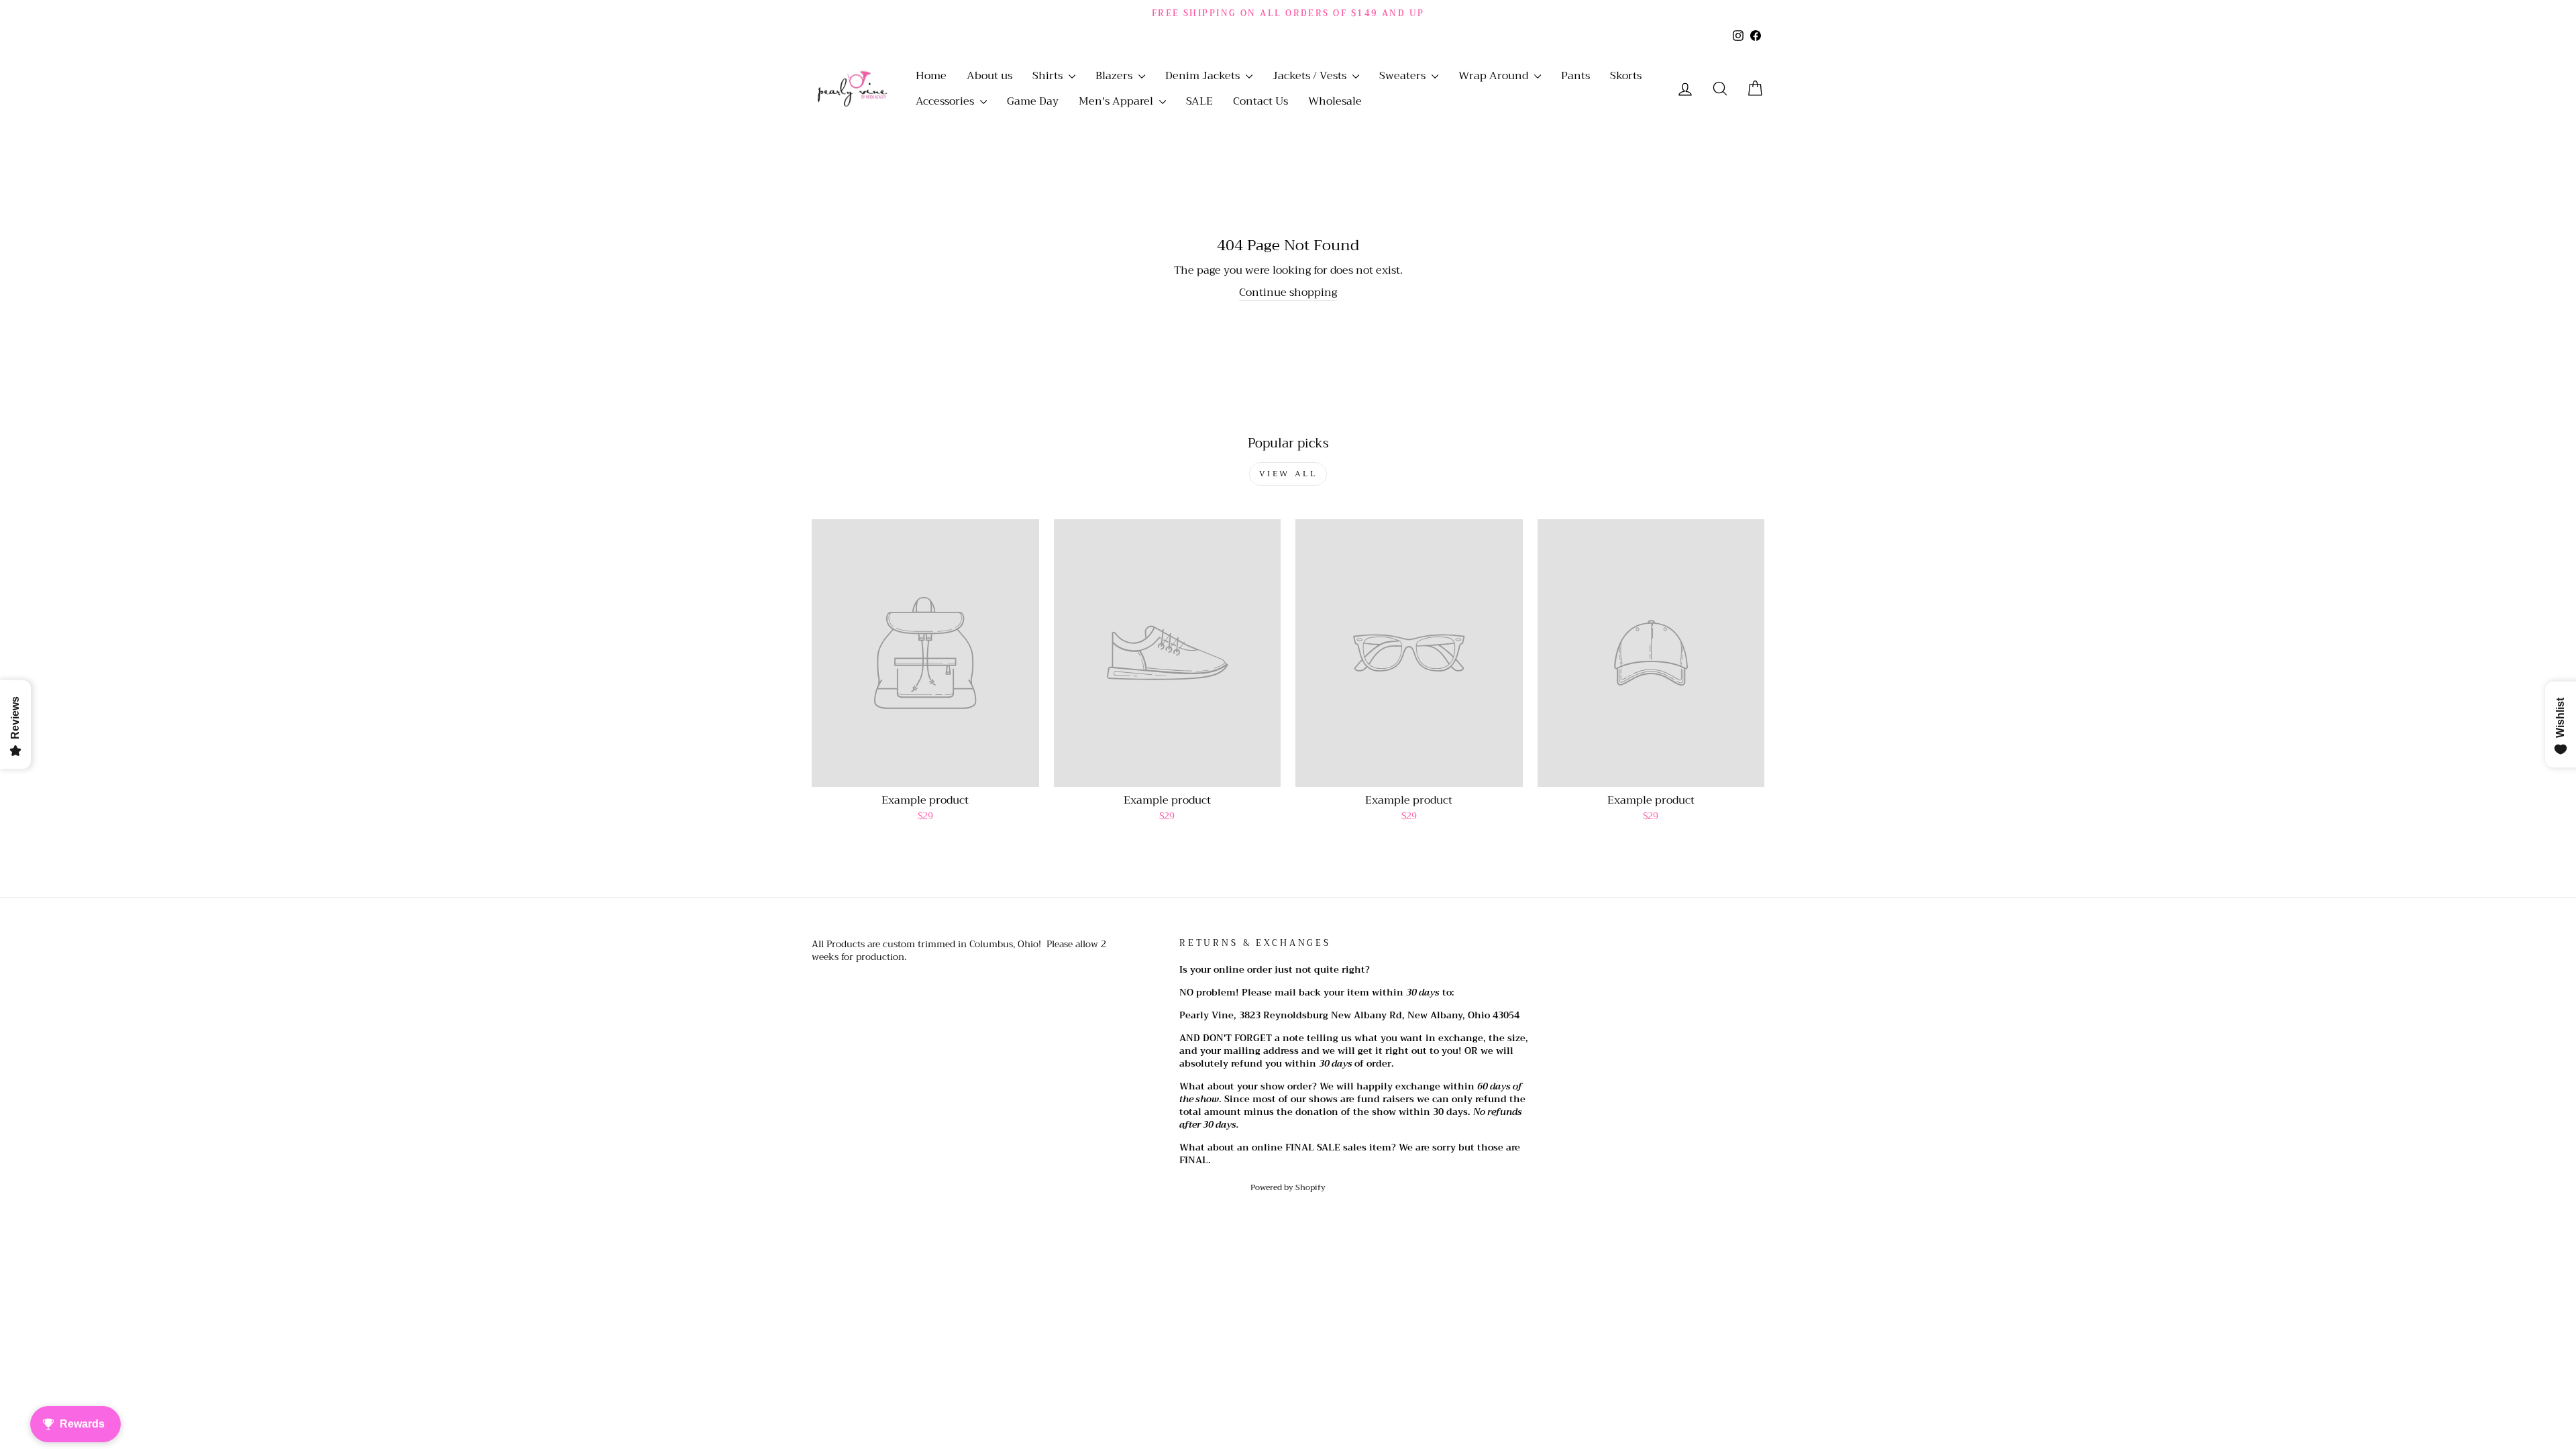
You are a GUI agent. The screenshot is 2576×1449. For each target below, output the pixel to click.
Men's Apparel (1117, 101)
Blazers (1115, 76)
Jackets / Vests (1311, 76)
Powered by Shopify (1288, 1187)
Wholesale (1335, 101)
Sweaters (1404, 76)
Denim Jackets (1204, 76)
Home (931, 76)
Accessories (946, 101)
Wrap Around (1495, 76)
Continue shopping (1288, 293)
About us (989, 76)
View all (1288, 474)
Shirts (1049, 76)
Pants (1575, 76)
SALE (1199, 101)
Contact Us (1260, 101)
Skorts (1626, 76)
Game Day (1033, 101)
